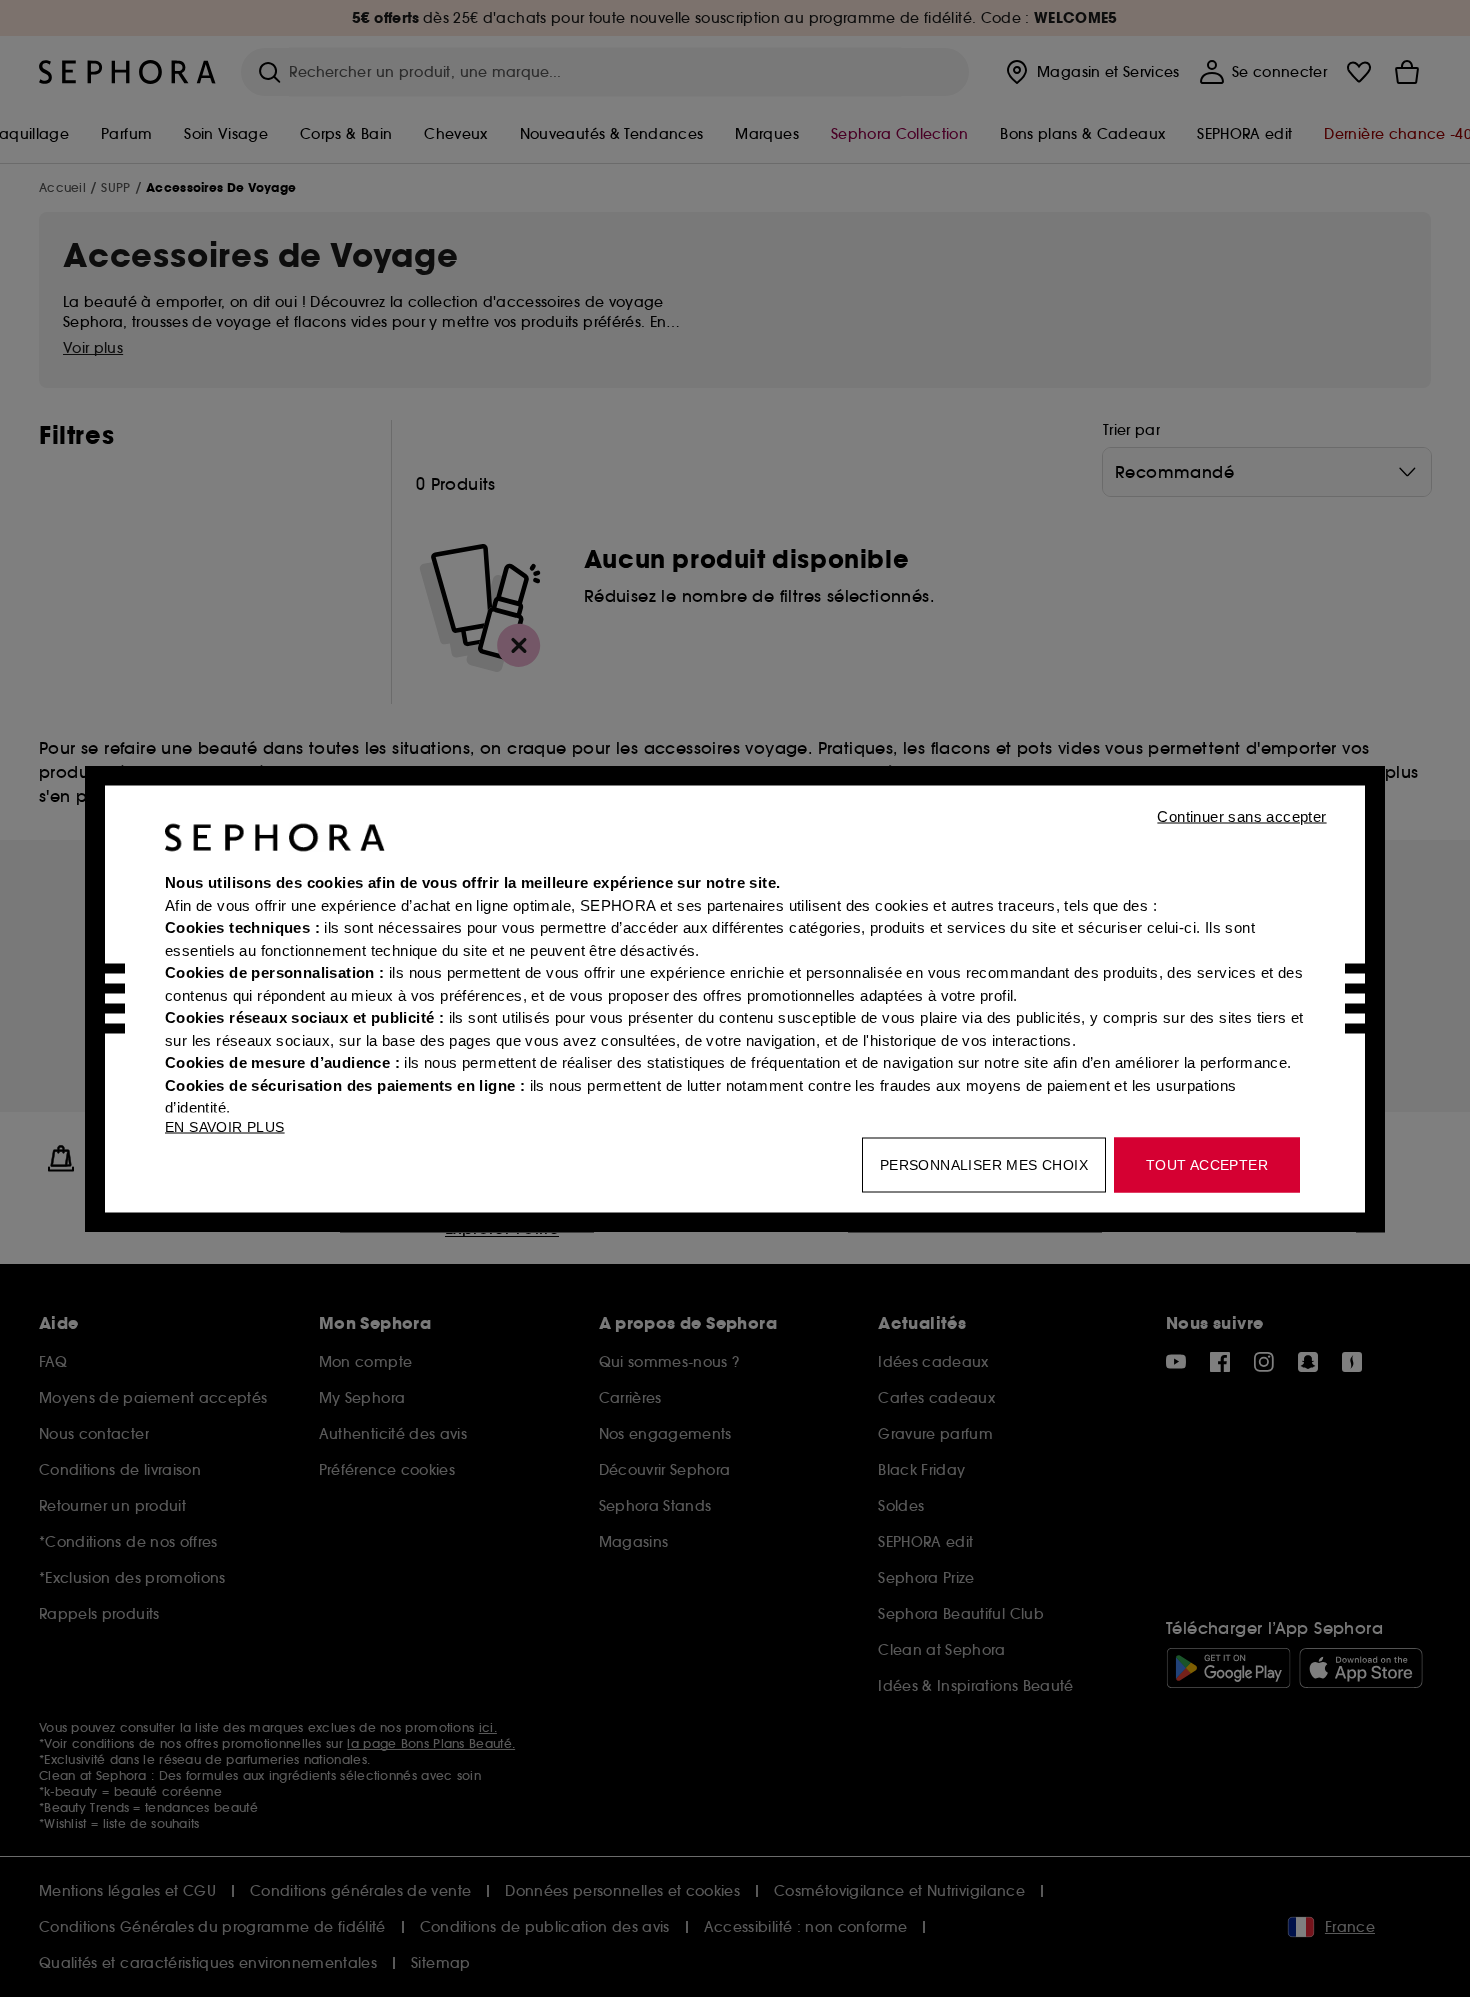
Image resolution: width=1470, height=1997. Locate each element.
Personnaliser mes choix (984, 1164)
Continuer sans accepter (1241, 815)
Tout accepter (1207, 1164)
